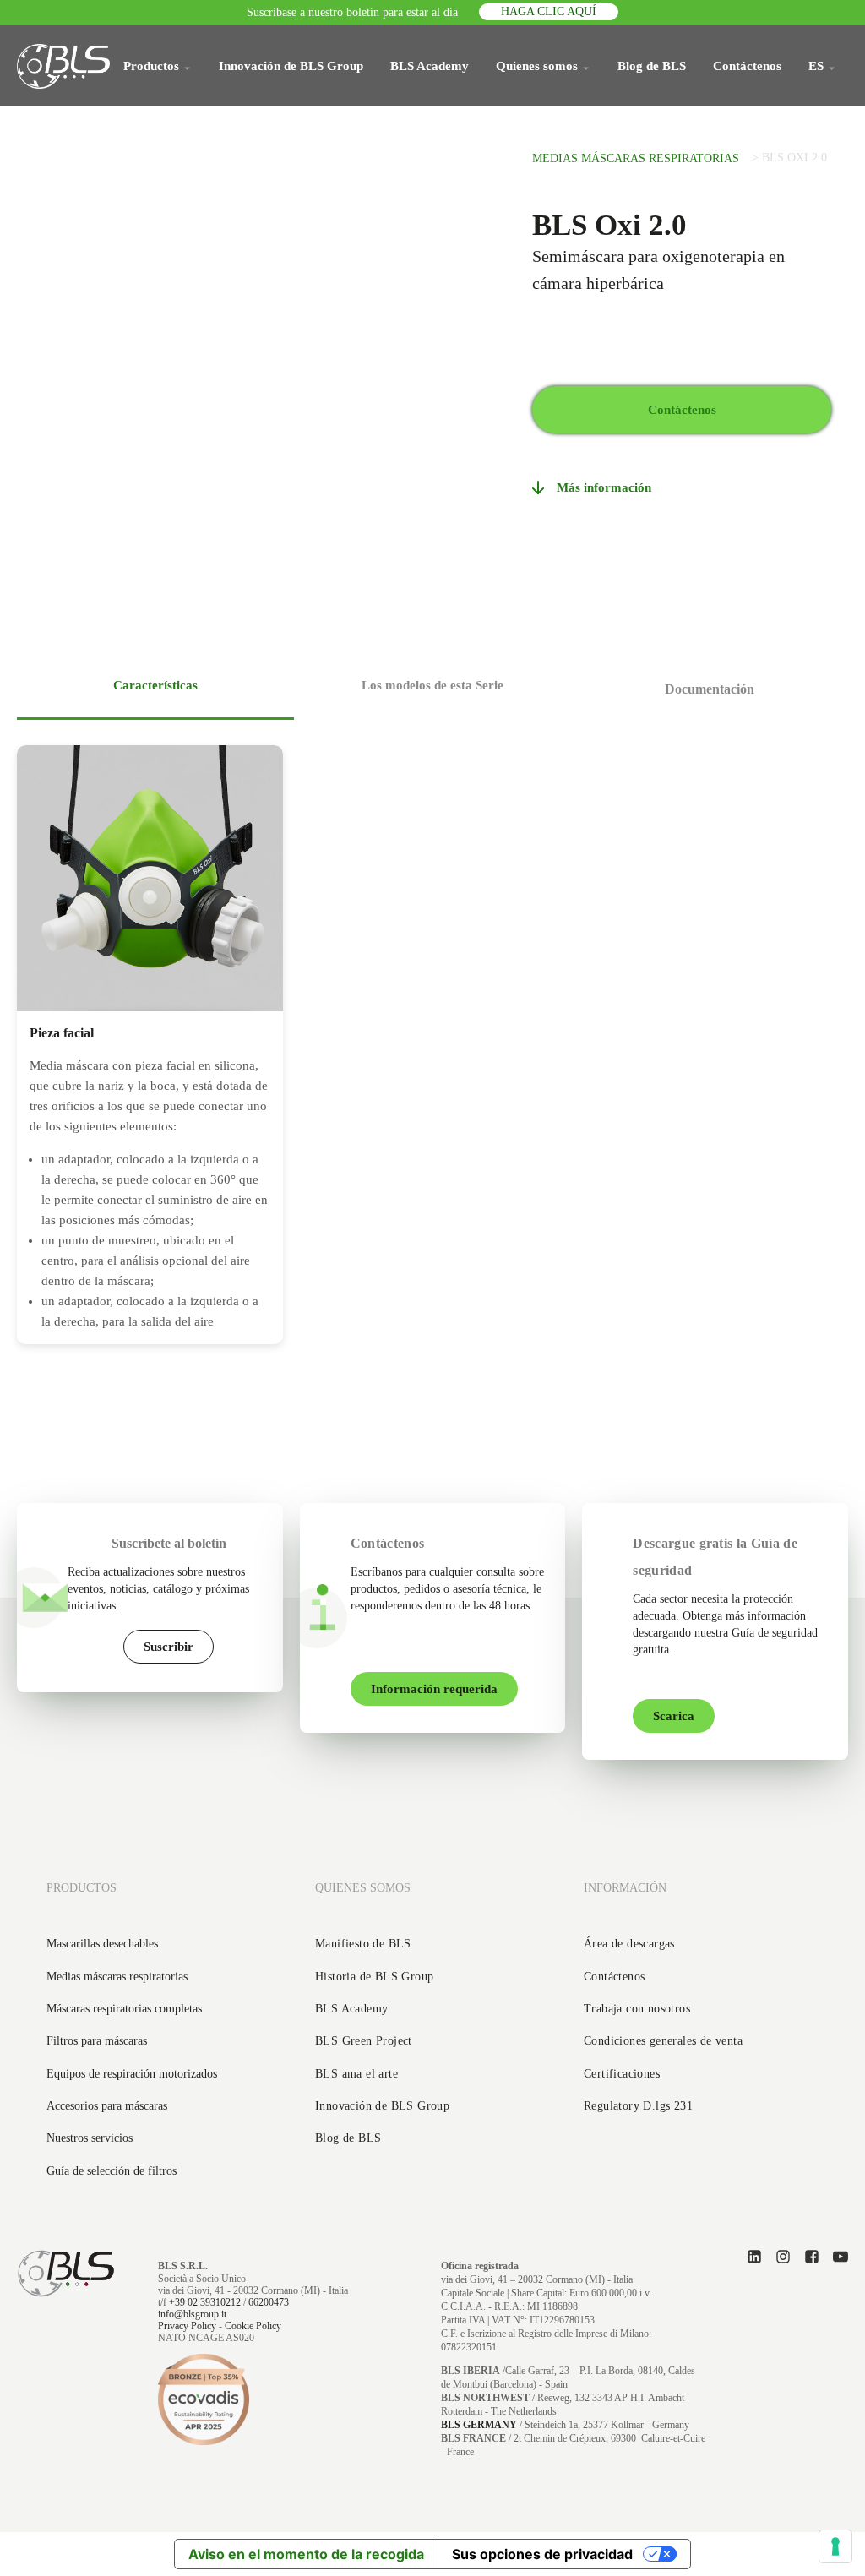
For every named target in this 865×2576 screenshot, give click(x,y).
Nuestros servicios (90, 2138)
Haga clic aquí (549, 11)
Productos (151, 66)
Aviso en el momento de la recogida (306, 2554)
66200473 (269, 2302)
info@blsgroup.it (192, 2314)
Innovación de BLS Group (291, 66)
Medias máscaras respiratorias (636, 158)
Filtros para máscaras (97, 2041)
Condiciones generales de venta (663, 2041)
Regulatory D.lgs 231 (638, 2106)
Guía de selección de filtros (112, 2171)
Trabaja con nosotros (637, 2009)
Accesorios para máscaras (107, 2106)
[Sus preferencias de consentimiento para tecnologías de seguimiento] (835, 2546)
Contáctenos (747, 66)
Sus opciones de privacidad (542, 2554)
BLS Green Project (364, 2041)
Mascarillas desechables (102, 1944)
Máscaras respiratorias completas (124, 2009)
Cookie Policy (253, 2326)
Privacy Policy (187, 2326)
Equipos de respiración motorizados (132, 2074)
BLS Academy (430, 66)
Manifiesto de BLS (363, 1944)
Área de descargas (629, 1944)
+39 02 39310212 (205, 2302)
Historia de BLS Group (374, 1977)
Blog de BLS (652, 66)
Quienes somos (537, 66)
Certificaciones (622, 2074)
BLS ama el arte (356, 2074)
